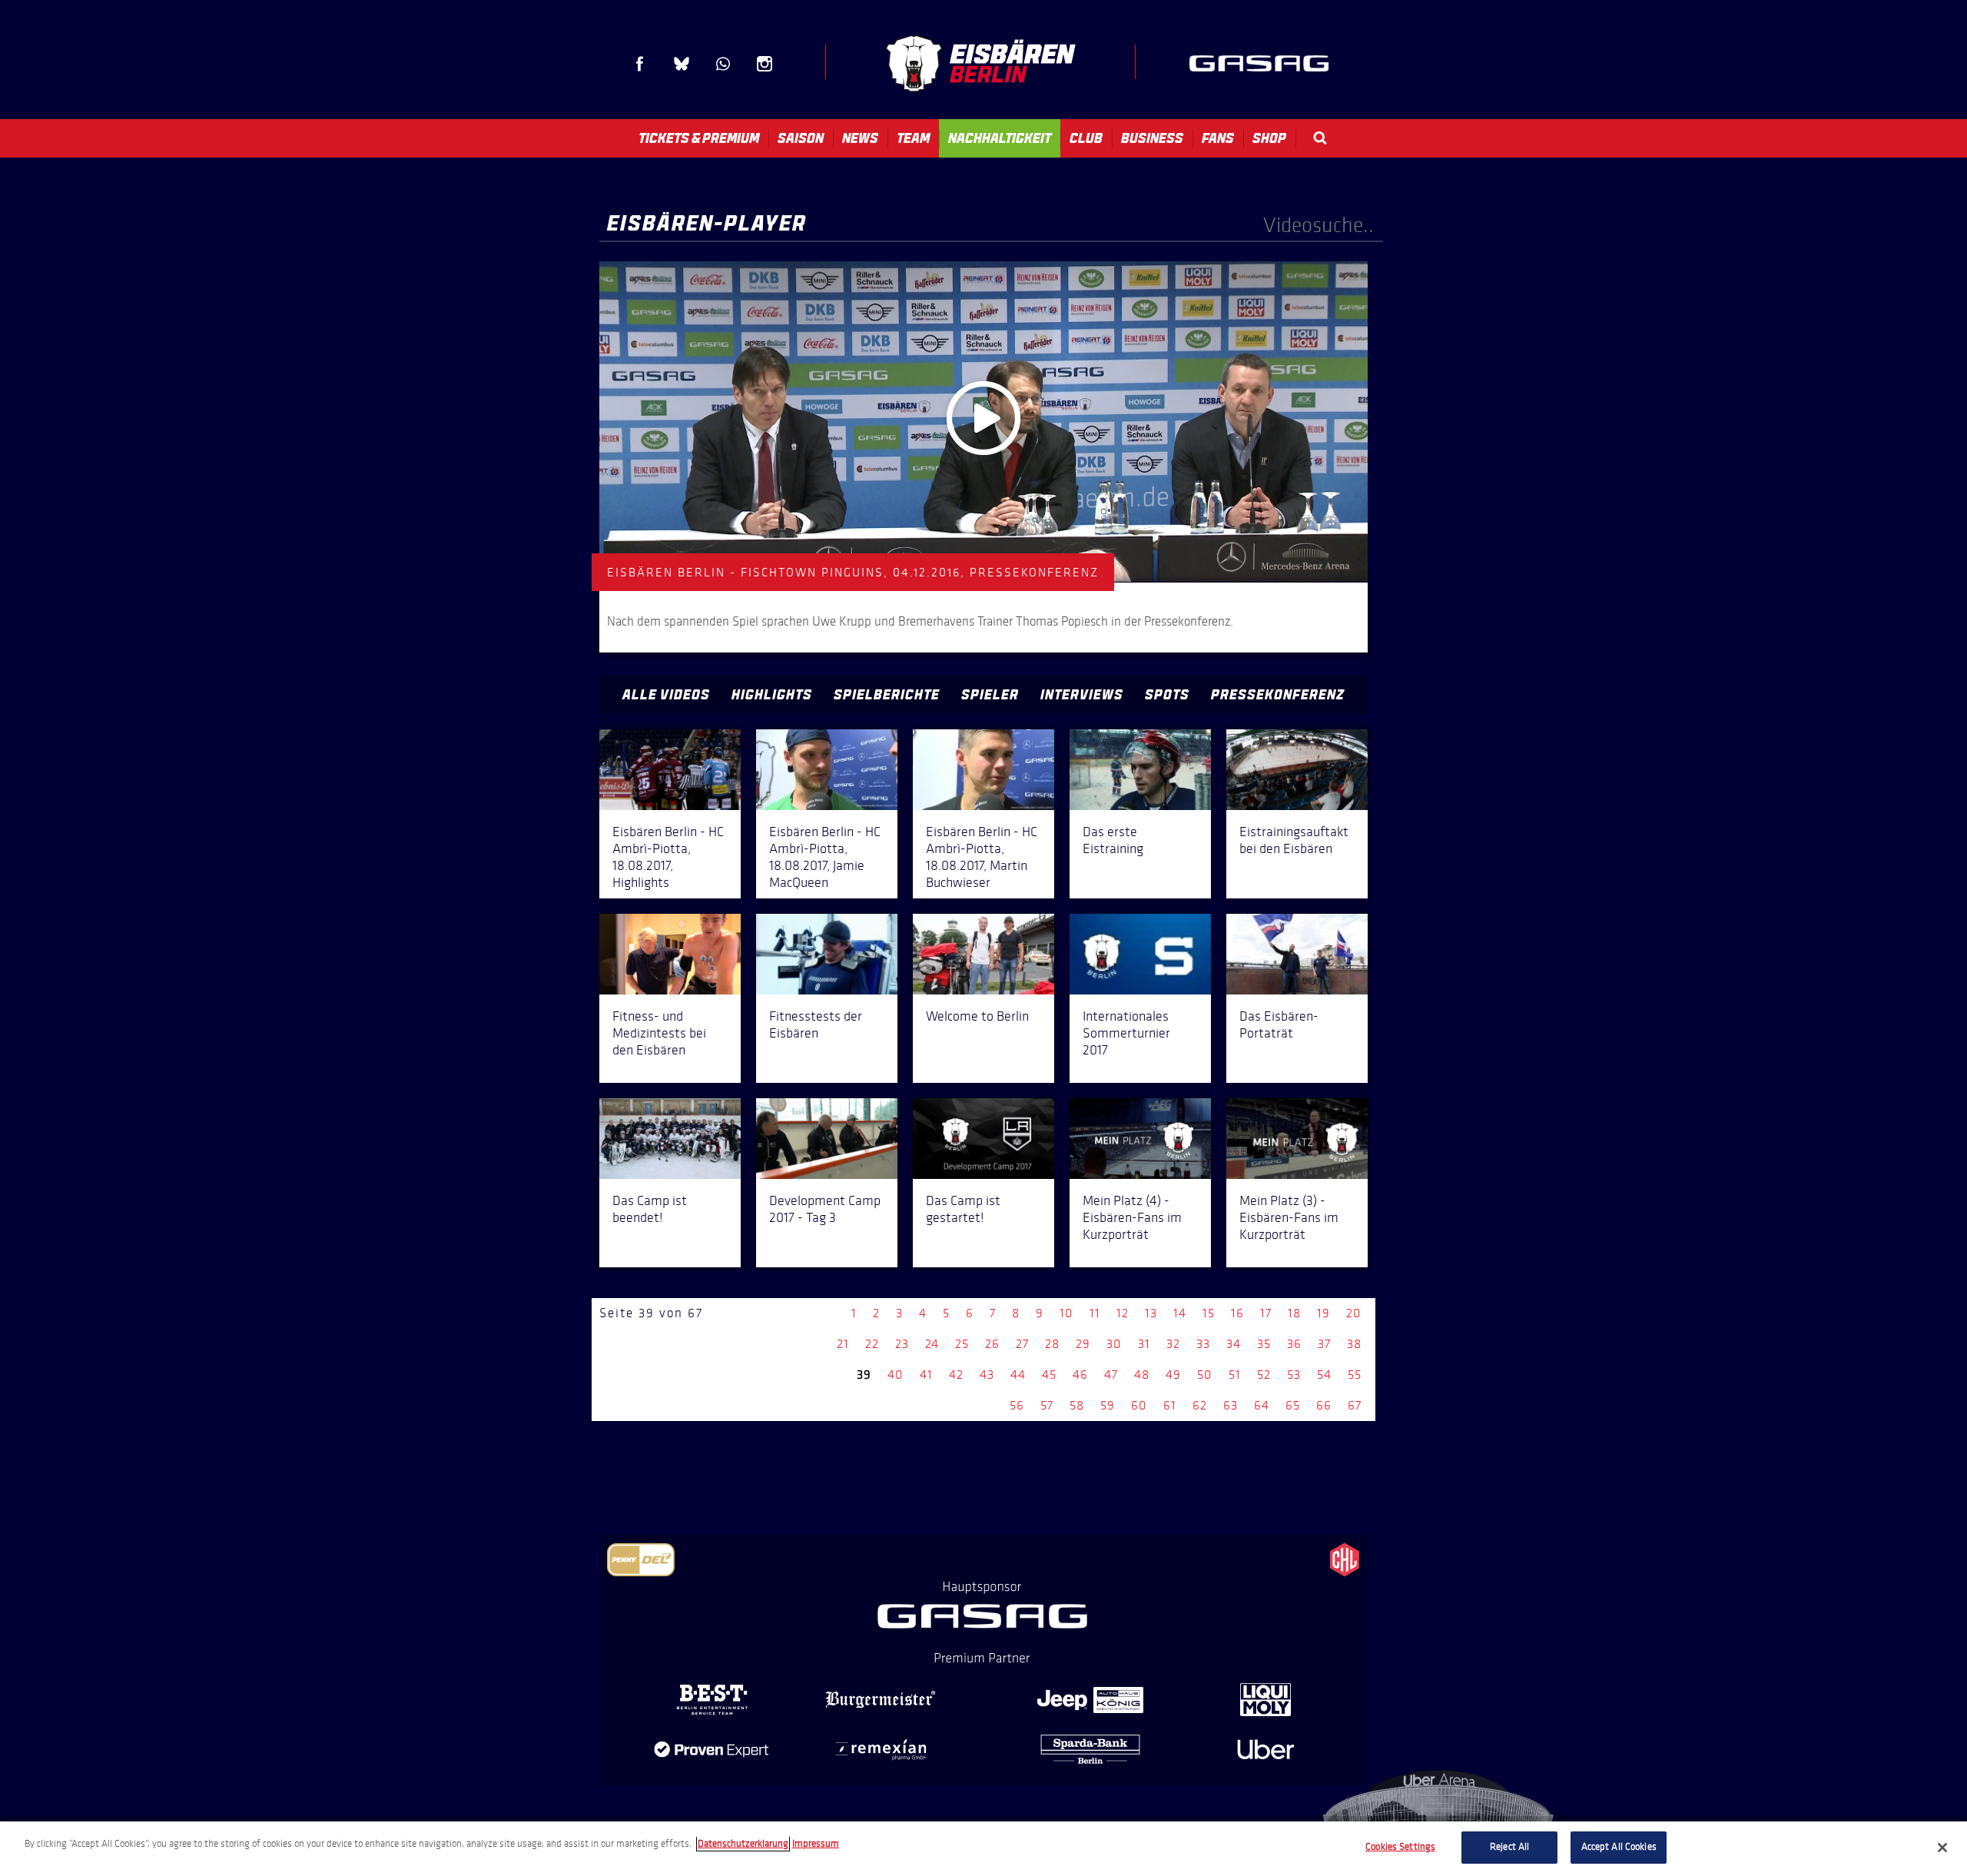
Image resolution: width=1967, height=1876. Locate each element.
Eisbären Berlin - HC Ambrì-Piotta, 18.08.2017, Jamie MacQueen (825, 857)
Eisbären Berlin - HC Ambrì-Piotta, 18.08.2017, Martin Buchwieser (982, 857)
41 (926, 1375)
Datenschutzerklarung (743, 1844)
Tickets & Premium (699, 138)
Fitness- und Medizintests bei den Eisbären (659, 1033)
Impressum (816, 1844)
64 (1262, 1405)
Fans (1218, 138)
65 (1293, 1405)
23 (902, 1344)
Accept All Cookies (1619, 1847)
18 (1294, 1313)
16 (1237, 1313)
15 (1209, 1313)
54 (1324, 1375)
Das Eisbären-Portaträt (1279, 1024)
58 (1077, 1405)
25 (962, 1344)
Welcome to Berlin (977, 1016)
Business (1152, 138)
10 (1066, 1313)
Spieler (990, 695)
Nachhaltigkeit (1000, 138)
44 (1018, 1375)
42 (956, 1375)
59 (1108, 1405)
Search (1320, 138)
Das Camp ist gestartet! (963, 1209)
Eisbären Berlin (980, 63)
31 (1144, 1344)
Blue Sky (682, 64)
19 (1323, 1313)
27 (1022, 1344)
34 (1234, 1344)
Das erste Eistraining (1113, 840)
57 (1047, 1405)
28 (1052, 1344)
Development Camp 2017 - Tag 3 (825, 1209)
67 (1355, 1405)
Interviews (1082, 695)
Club (1086, 138)
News (860, 138)
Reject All (1509, 1847)
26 (992, 1344)
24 (932, 1344)
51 (1235, 1375)
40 (896, 1375)
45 (1049, 1375)
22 (872, 1344)
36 (1294, 1344)
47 (1111, 1375)
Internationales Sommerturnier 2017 (1126, 1033)
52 (1264, 1375)
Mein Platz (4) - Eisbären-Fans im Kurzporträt (1132, 1217)
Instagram (765, 64)
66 (1324, 1405)
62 (1200, 1405)
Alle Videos (666, 695)
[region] (983, 1849)
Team (913, 138)
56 (1017, 1405)
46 (1080, 1375)
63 (1231, 1405)
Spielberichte (887, 695)
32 (1173, 1344)
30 (1114, 1344)
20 (1354, 1313)
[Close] (1942, 1848)
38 (1354, 1344)
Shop (1269, 138)
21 (843, 1344)
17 (1266, 1313)
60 (1139, 1405)
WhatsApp (723, 64)
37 (1324, 1344)
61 (1170, 1405)
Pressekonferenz (1278, 695)
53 (1294, 1375)
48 (1142, 1375)
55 (1355, 1375)
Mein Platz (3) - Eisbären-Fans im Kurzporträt (1289, 1217)
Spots (1167, 695)
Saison (801, 138)
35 (1264, 1344)
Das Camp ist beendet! (650, 1209)
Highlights (772, 695)
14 (1180, 1313)
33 (1203, 1344)
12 (1123, 1313)
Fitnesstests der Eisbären (816, 1024)
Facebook (640, 64)
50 (1205, 1375)
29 (1083, 1344)
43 (987, 1375)
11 (1095, 1313)
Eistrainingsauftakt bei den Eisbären (1294, 840)
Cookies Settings (1400, 1847)
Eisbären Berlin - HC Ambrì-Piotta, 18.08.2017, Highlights (668, 857)
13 (1151, 1313)
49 (1173, 1375)
